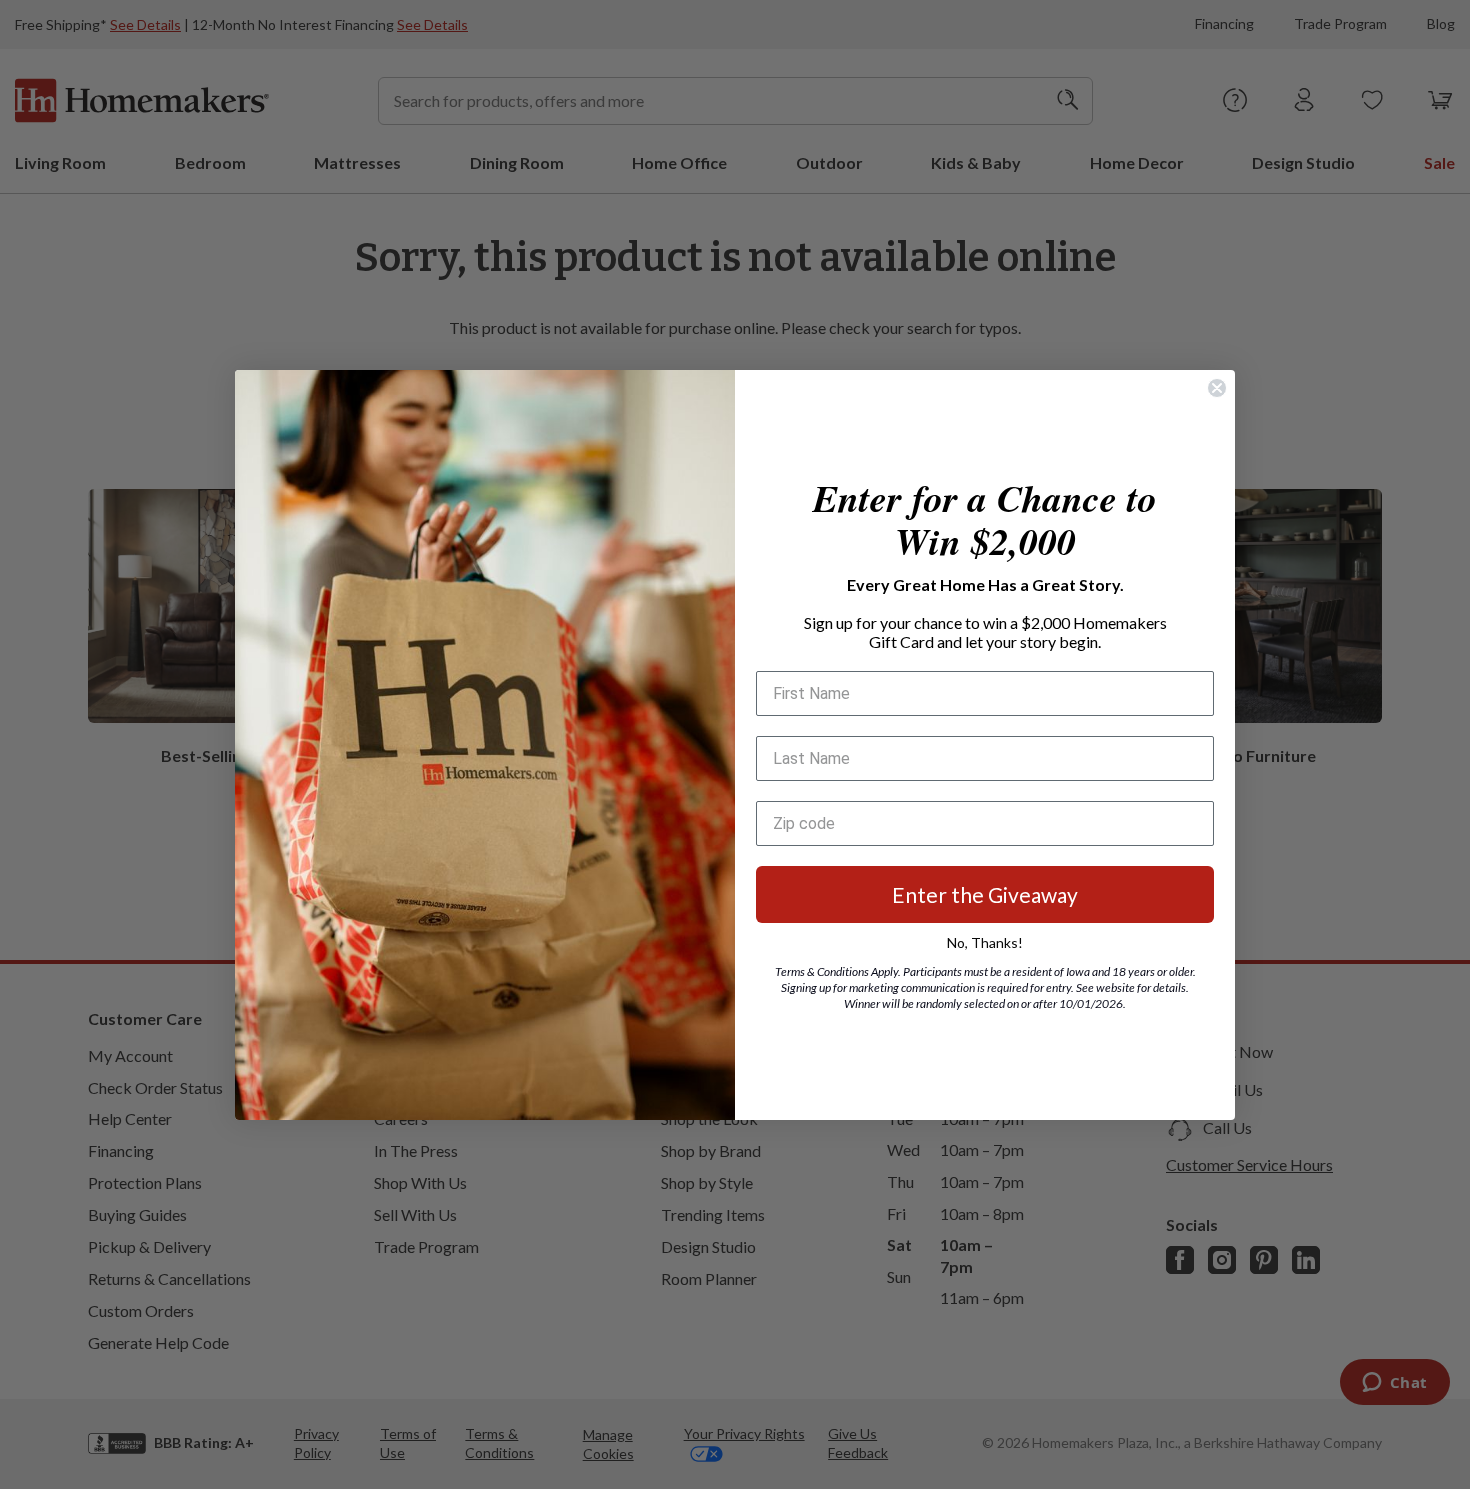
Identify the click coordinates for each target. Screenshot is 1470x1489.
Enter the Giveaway (985, 894)
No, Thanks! (985, 942)
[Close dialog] (1217, 388)
